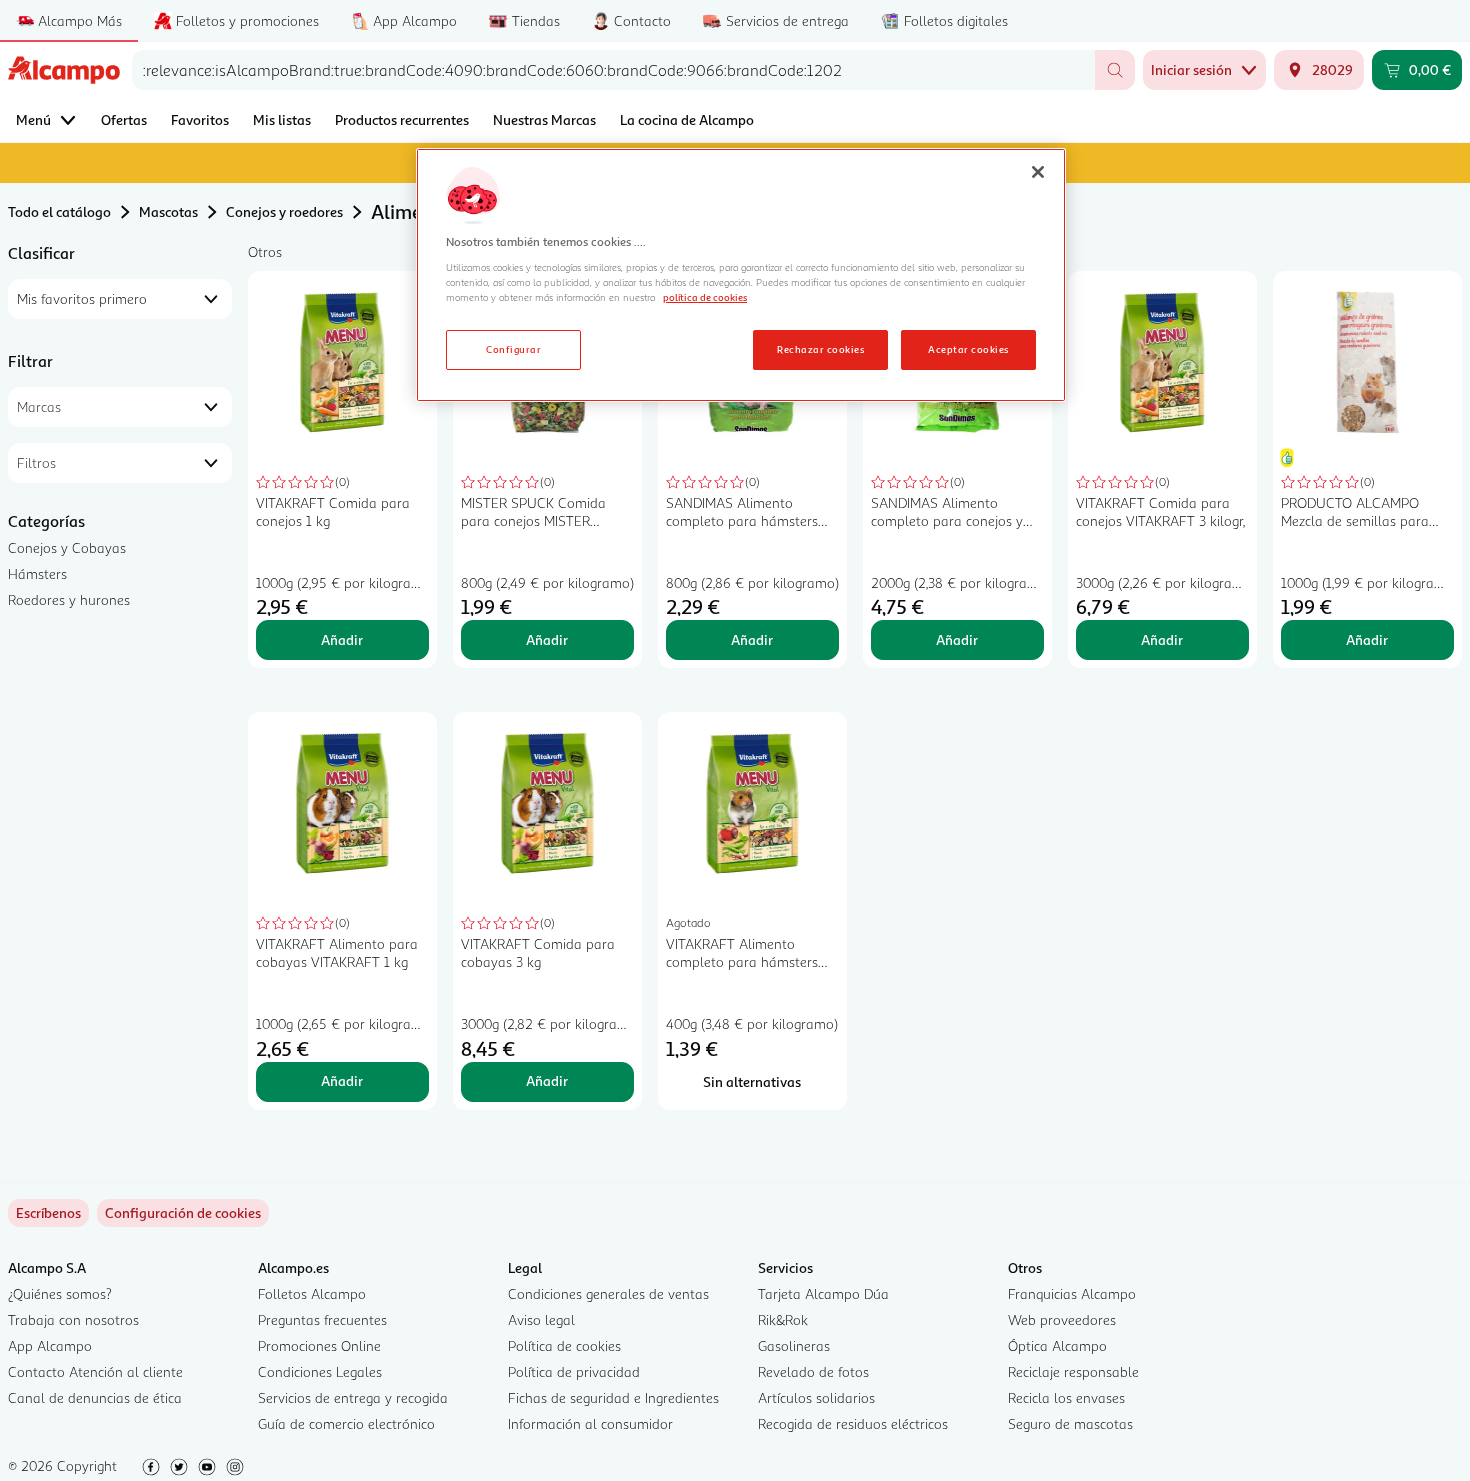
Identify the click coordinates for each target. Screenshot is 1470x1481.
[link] (183, 1213)
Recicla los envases (1066, 1397)
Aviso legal (541, 1319)
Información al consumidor (590, 1423)
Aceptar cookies (968, 349)
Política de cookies (564, 1345)
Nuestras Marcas (544, 119)
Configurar (513, 349)
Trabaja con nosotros (73, 1319)
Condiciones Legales (320, 1371)
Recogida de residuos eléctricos (853, 1423)
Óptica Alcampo (1057, 1345)
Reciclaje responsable (1073, 1371)
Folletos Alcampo (312, 1293)
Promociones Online (319, 1345)
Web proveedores (1062, 1319)
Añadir (342, 639)
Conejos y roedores (284, 211)
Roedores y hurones (69, 599)
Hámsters (37, 573)
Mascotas (168, 211)
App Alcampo (50, 1345)
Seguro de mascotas (1070, 1423)
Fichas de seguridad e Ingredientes (613, 1397)
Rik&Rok (783, 1319)
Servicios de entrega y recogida (353, 1397)
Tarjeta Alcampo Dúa (823, 1293)
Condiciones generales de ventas (608, 1293)
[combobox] (613, 70)
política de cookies (705, 297)
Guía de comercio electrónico (346, 1423)
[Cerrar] (1038, 172)
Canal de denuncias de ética (95, 1397)
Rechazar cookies (820, 349)
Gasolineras (794, 1345)
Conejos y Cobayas (67, 547)
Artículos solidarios (816, 1397)
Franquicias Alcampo (1072, 1293)
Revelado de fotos (813, 1371)
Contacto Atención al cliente (95, 1371)
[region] (741, 275)
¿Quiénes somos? (60, 1293)
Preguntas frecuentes (322, 1319)
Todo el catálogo (59, 211)
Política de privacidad (574, 1371)
